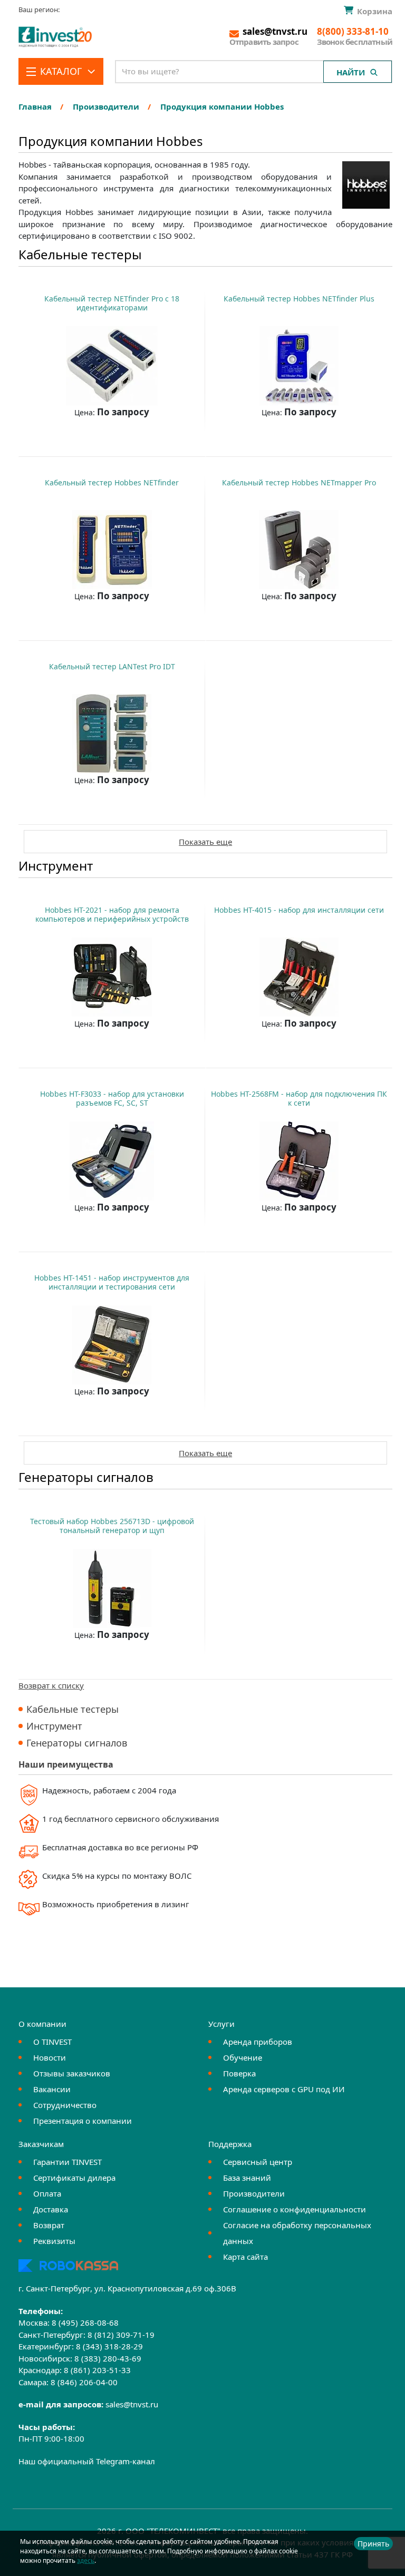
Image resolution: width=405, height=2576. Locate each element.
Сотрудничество (65, 2105)
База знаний (247, 2178)
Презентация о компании (83, 2121)
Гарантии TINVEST (67, 2162)
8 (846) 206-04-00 (84, 2382)
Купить (107, 438)
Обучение (243, 2057)
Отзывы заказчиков (72, 2073)
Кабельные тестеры (73, 1709)
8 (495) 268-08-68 (85, 2323)
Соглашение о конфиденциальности (295, 2209)
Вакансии (52, 2089)
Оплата (47, 2193)
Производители (254, 2193)
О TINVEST (52, 2042)
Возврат (49, 2225)
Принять (373, 2544)
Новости (50, 2057)
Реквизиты (54, 2241)
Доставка (51, 2209)
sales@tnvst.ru (132, 2404)
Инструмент (54, 1726)
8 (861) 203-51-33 (97, 2370)
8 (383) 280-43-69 (108, 2358)
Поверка (239, 2073)
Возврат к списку (51, 1685)
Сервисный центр (258, 2162)
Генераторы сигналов (77, 1743)
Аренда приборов (258, 2042)
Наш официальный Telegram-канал (87, 2461)
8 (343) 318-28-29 (109, 2346)
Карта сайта (245, 2257)
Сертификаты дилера (74, 2178)
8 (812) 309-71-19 (121, 2335)
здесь (86, 2560)
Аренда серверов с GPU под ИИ (284, 2089)
